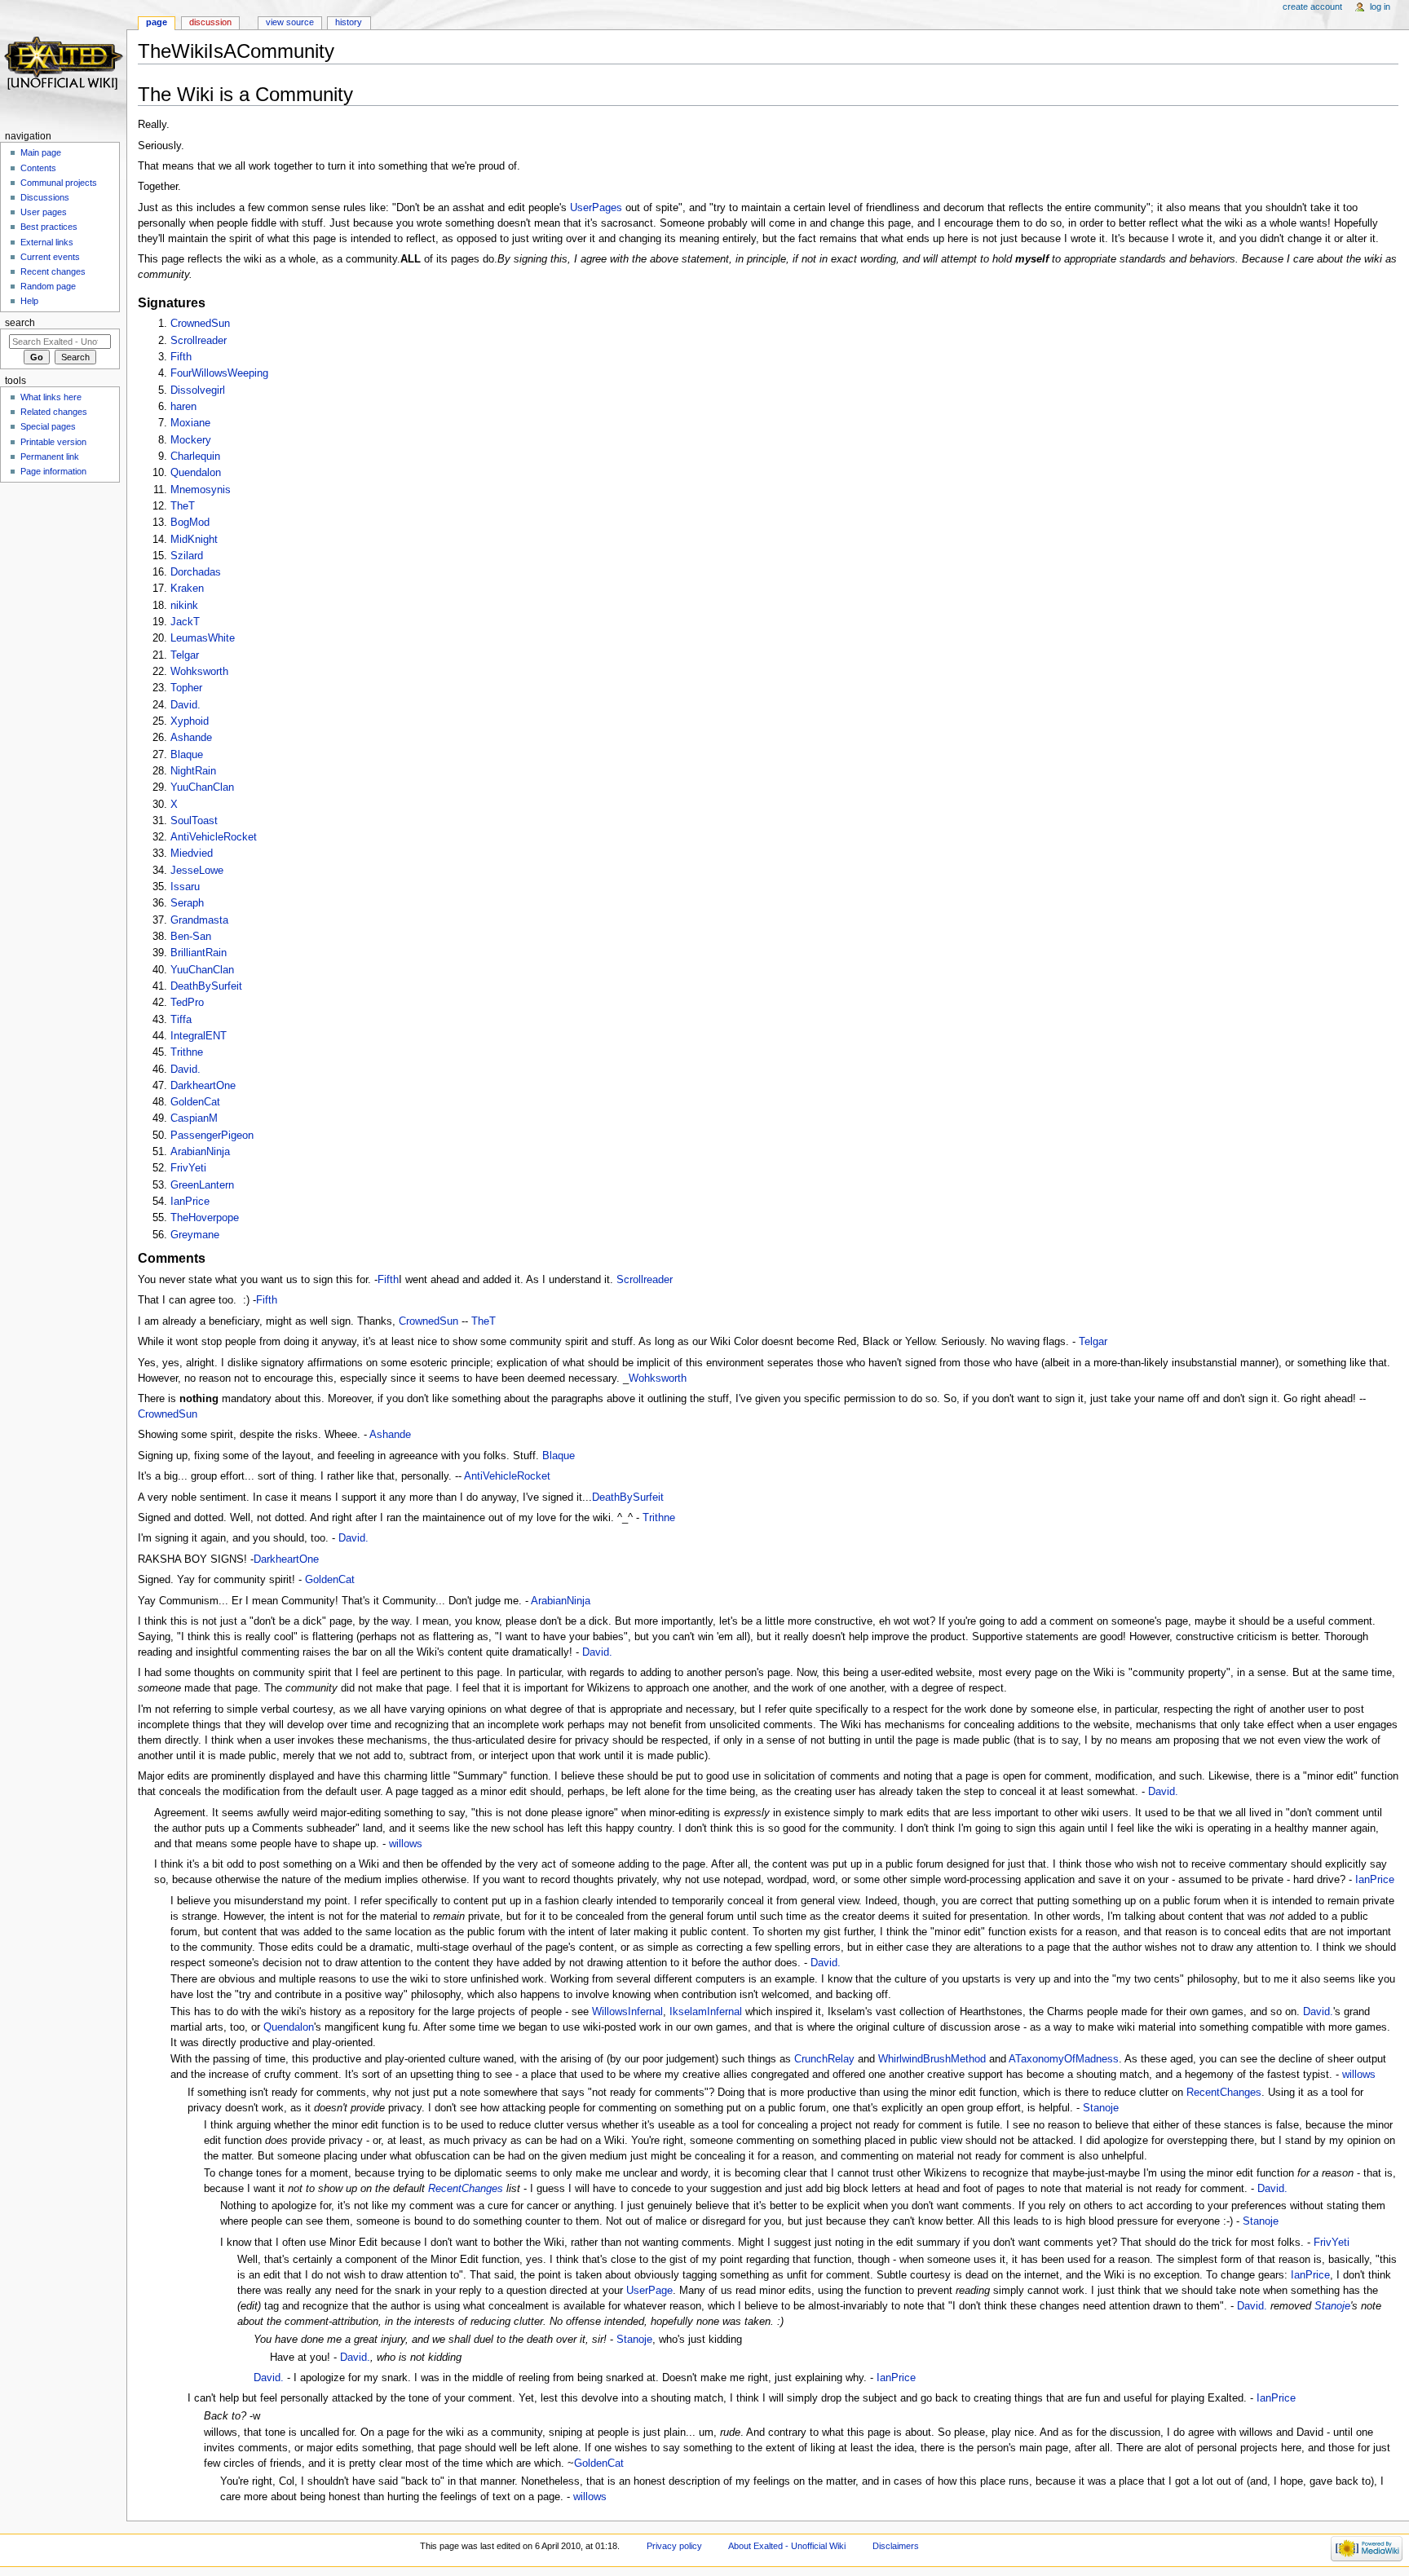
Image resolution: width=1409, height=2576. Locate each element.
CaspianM (194, 1118)
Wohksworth (199, 672)
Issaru (185, 887)
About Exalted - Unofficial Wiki (787, 2546)
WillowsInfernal (627, 2012)
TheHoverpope (205, 1218)
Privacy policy (674, 2546)
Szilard (187, 556)
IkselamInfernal (706, 2012)
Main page (41, 152)
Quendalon (196, 473)
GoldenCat (195, 1102)
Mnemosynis (201, 490)
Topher (186, 688)
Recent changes (53, 271)
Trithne (187, 1052)
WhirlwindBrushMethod (932, 2059)
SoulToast (194, 821)
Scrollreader (199, 341)
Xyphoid (190, 721)
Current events (50, 257)
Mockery (191, 440)
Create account (1312, 7)
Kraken (187, 589)
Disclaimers (896, 2546)
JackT (185, 622)
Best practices (49, 227)
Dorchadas (196, 572)
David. (186, 705)
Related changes (54, 412)
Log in (1380, 7)
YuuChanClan (202, 787)
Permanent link (50, 457)
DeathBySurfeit (206, 986)
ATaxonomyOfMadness (1064, 2059)
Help (29, 301)
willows (406, 1844)
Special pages (48, 426)
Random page (48, 286)
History (349, 22)
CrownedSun (200, 324)
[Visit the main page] (63, 63)
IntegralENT (199, 1036)
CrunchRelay (824, 2059)
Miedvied (192, 854)
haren (183, 407)
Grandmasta (199, 920)
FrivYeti (188, 1168)
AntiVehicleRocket (214, 837)
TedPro (187, 1003)
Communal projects (59, 183)
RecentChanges (1224, 2093)
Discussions (45, 197)
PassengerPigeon (212, 1136)
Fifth (181, 357)
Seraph (187, 903)
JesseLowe (197, 871)
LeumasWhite (203, 638)
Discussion (210, 22)
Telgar (185, 655)
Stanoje (1101, 2108)
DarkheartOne (203, 1086)
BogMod (190, 523)
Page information (53, 471)
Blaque (187, 755)
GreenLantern (202, 1185)
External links (47, 242)
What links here (51, 397)
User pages (44, 212)
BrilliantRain (199, 953)
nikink (184, 606)
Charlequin (195, 457)
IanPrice (190, 1202)
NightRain (193, 771)
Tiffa (181, 1020)
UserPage (649, 2291)
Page (157, 22)
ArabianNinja (200, 1152)
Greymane (195, 1235)
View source (290, 22)
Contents (38, 168)
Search (20, 323)
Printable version (53, 442)
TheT (183, 506)
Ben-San (191, 937)
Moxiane (190, 423)
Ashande (191, 738)
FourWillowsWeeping (219, 373)
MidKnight (194, 540)
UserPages (596, 208)
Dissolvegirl (198, 390)
